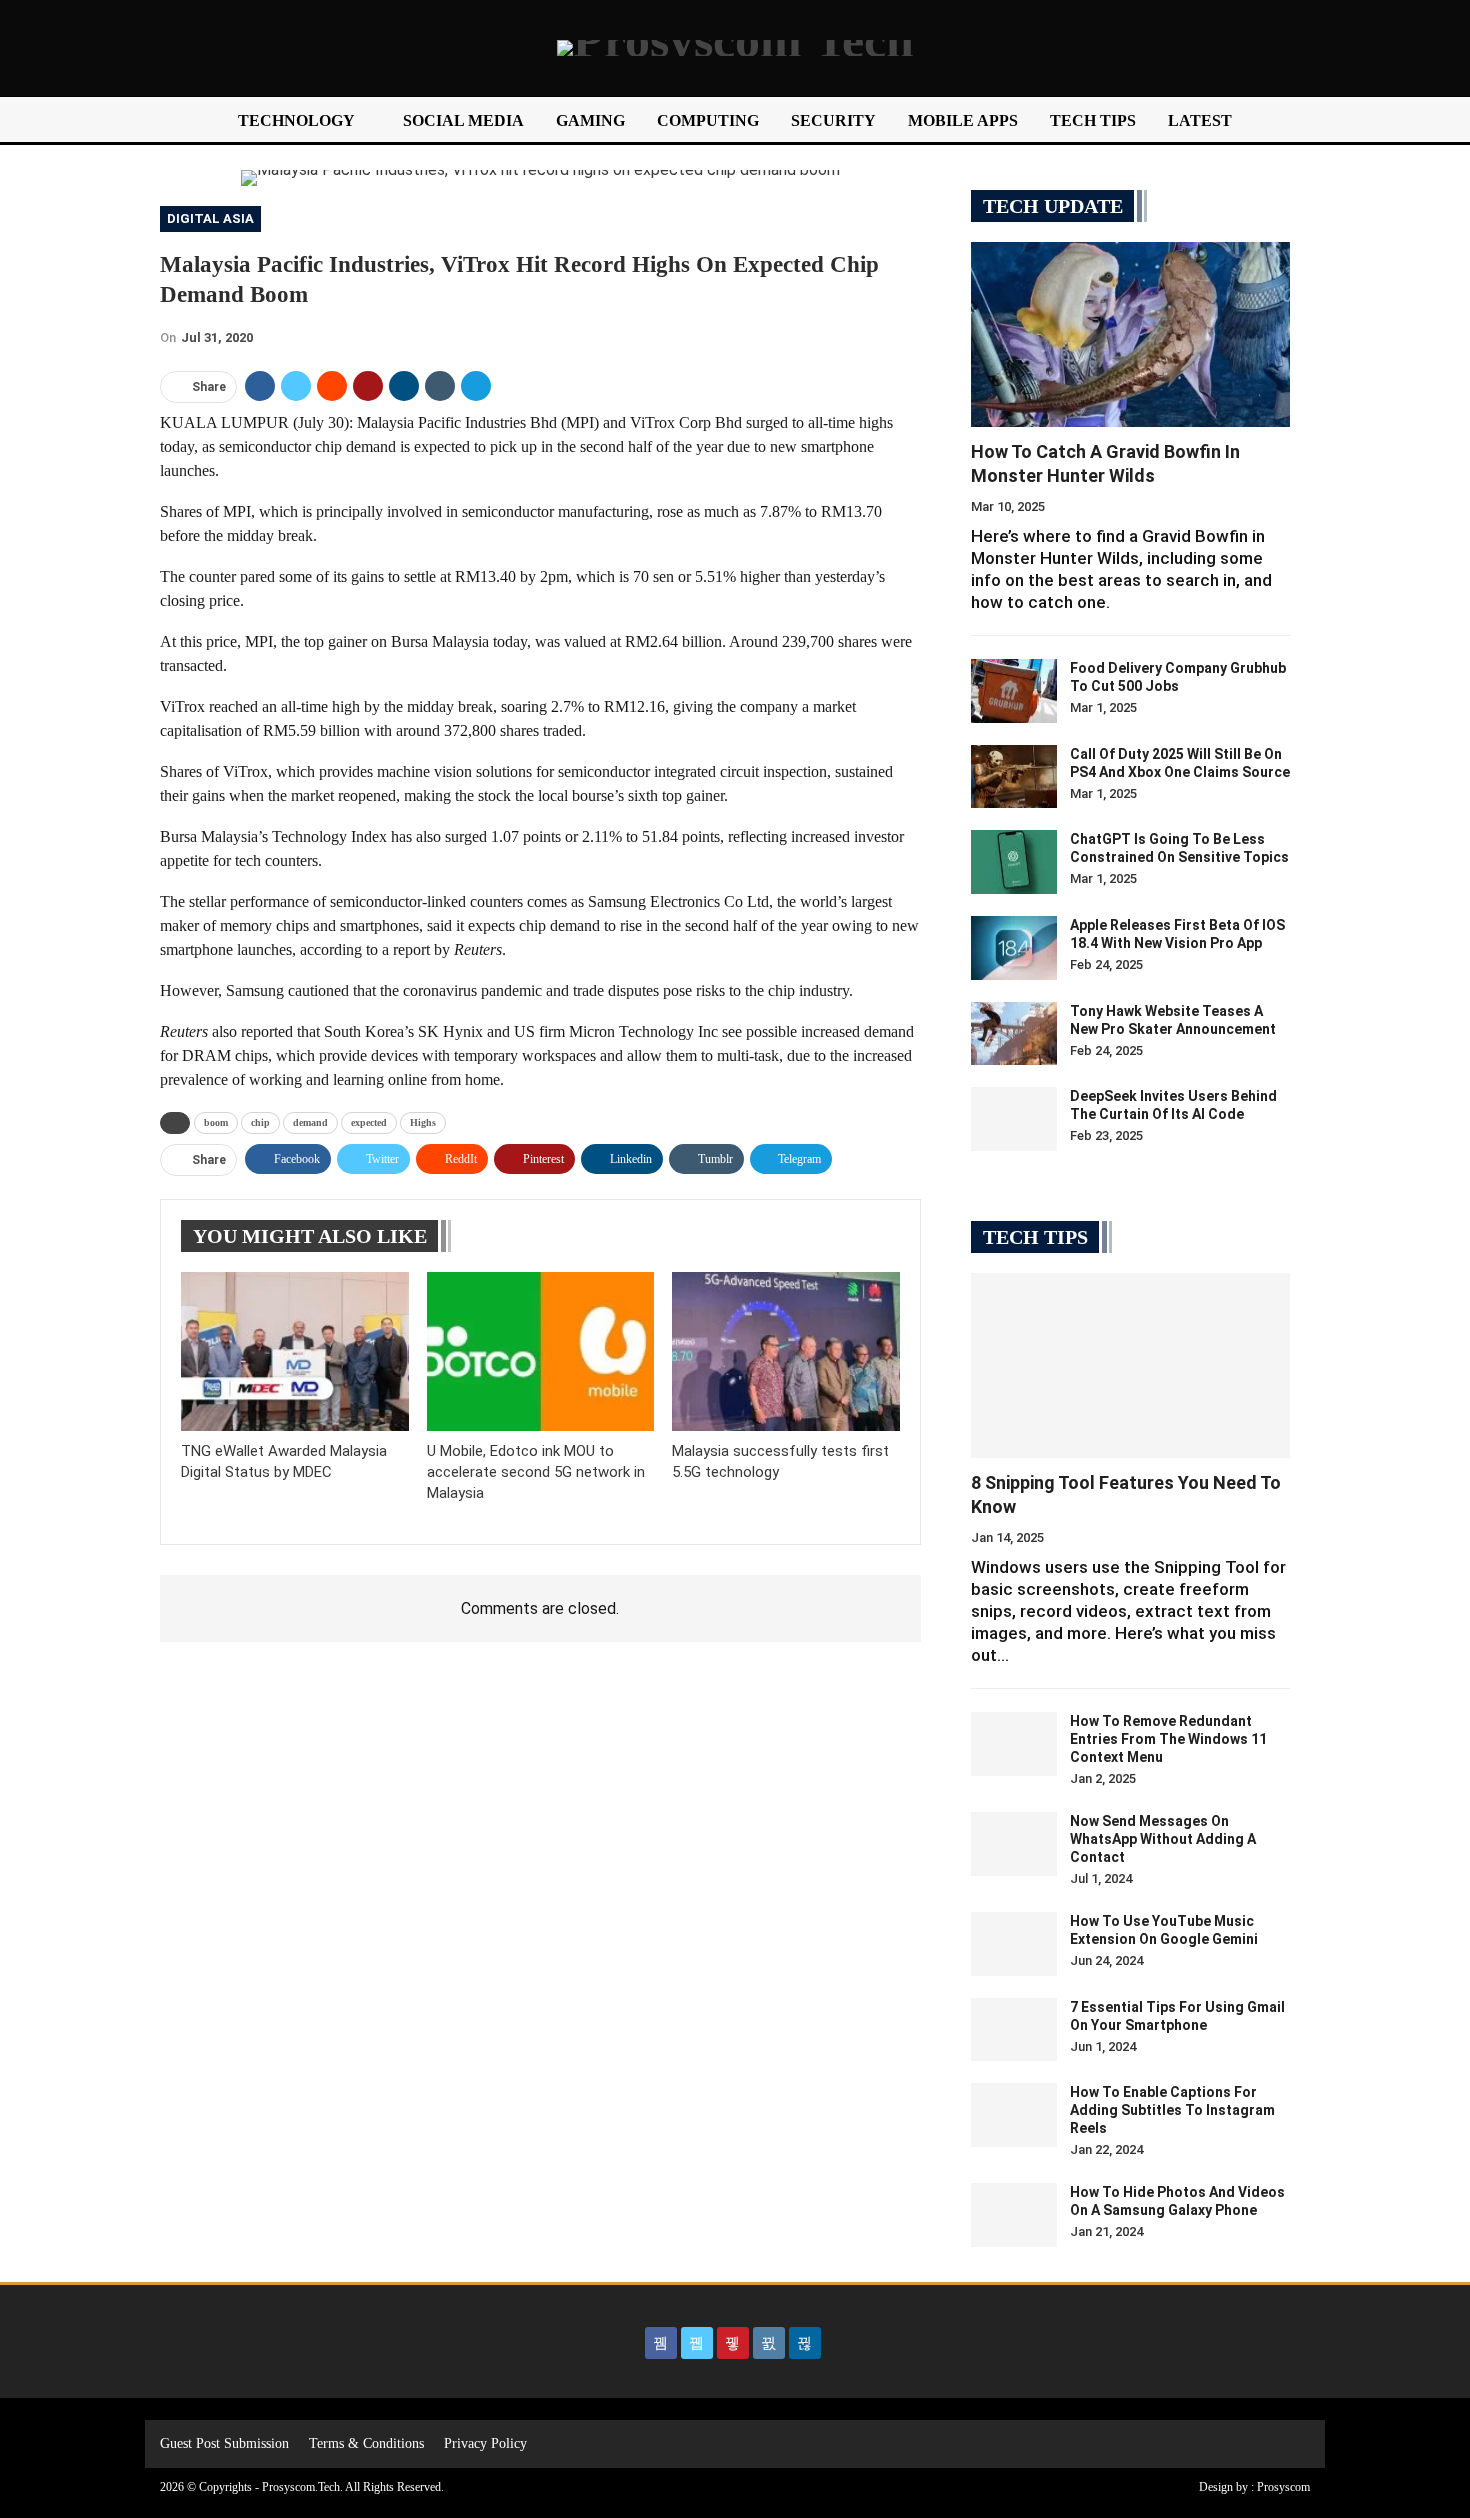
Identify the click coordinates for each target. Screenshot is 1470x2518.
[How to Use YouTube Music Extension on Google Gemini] (1014, 1944)
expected (369, 1122)
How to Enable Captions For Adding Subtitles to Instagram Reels (1172, 2110)
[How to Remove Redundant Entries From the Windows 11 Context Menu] (1014, 1744)
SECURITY (833, 120)
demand (310, 1122)
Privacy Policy (485, 2443)
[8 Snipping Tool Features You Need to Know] (1130, 1365)
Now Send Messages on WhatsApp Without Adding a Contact (1163, 1839)
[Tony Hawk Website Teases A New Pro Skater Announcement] (1014, 1034)
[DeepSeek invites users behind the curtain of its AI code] (1014, 1119)
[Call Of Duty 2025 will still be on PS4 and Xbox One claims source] (1014, 777)
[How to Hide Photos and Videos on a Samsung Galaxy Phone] (1014, 2215)
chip (260, 1122)
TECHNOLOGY (296, 120)
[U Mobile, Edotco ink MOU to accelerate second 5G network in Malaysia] (541, 1351)
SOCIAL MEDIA (463, 120)
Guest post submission (224, 2443)
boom (216, 1122)
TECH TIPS (1093, 120)
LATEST (1200, 120)
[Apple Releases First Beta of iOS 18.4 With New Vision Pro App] (1014, 948)
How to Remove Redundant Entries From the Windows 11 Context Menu (1168, 1739)
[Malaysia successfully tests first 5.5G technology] (786, 1351)
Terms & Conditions (366, 2443)
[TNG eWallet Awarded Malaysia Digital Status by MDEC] (295, 1351)
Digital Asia (210, 218)
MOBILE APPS (963, 120)
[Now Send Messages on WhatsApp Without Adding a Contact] (1014, 1844)
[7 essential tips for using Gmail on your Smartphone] (1014, 2030)
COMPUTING (708, 120)
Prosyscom (1283, 2487)
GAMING (590, 120)
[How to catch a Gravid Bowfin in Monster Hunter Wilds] (1130, 334)
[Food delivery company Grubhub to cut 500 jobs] (1014, 691)
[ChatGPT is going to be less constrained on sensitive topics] (1014, 862)
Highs (423, 1122)
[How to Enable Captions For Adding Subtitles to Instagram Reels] (1014, 2115)
